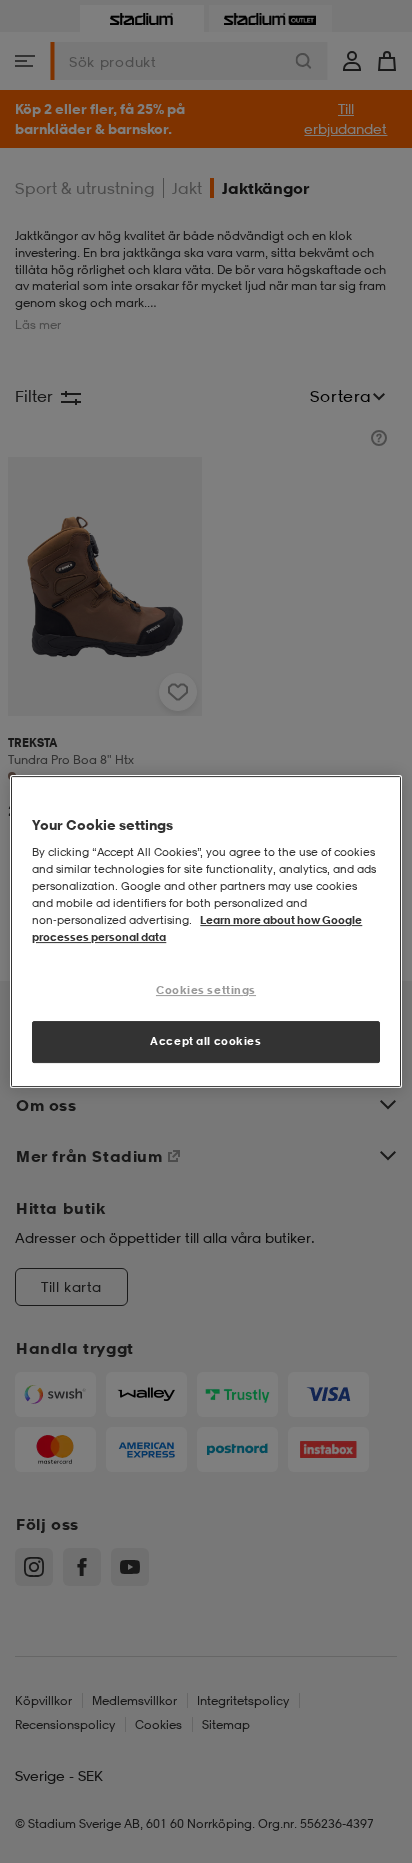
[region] (205, 932)
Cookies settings (206, 991)
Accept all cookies (205, 1041)
